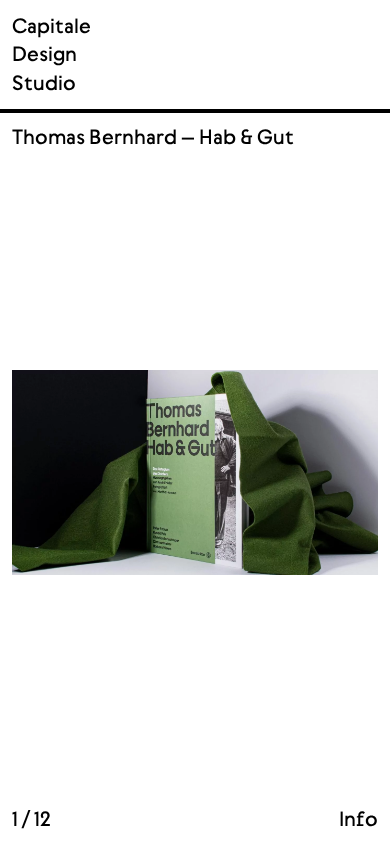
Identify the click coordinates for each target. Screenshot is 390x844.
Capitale (51, 26)
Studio (44, 83)
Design (44, 54)
